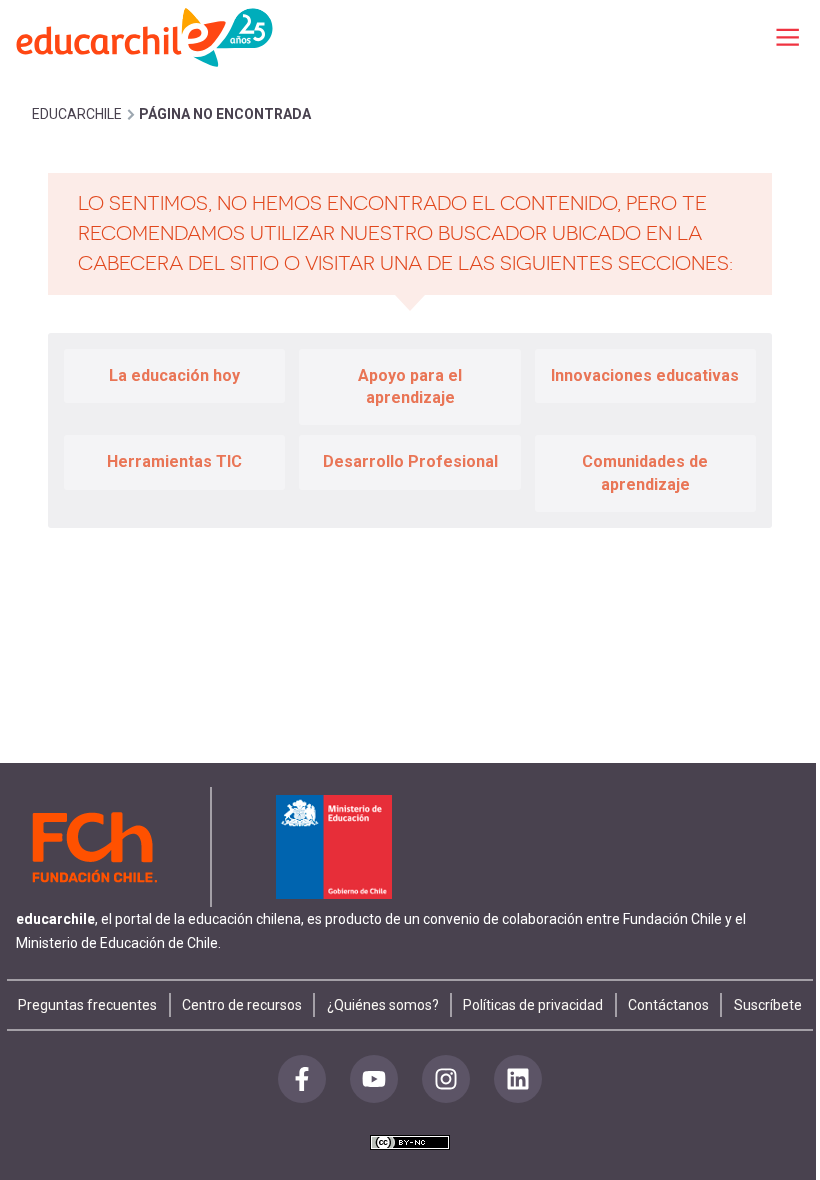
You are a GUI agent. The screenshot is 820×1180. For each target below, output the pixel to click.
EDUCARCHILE (77, 114)
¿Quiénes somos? (383, 1005)
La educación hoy (174, 375)
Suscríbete (768, 1005)
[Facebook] (302, 1079)
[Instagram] (446, 1079)
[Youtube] (374, 1079)
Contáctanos (668, 1005)
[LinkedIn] (518, 1079)
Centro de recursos (242, 1005)
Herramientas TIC (174, 461)
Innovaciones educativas (645, 375)
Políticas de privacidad (533, 1005)
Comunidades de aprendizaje (645, 472)
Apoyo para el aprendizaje (410, 386)
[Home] (146, 36)
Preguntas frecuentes (87, 1005)
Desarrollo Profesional (410, 461)
